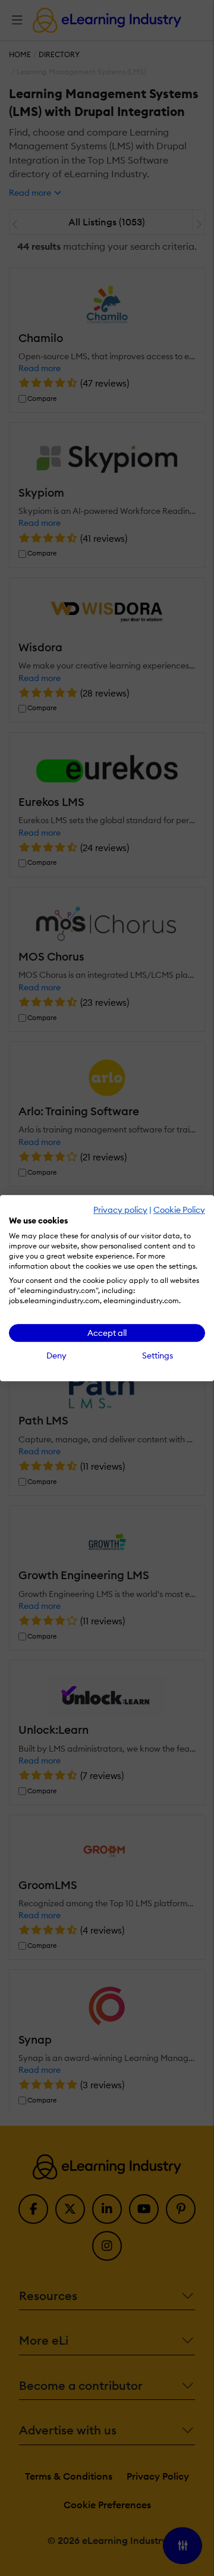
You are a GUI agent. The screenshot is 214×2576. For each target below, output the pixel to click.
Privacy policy (120, 1210)
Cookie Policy (179, 1210)
